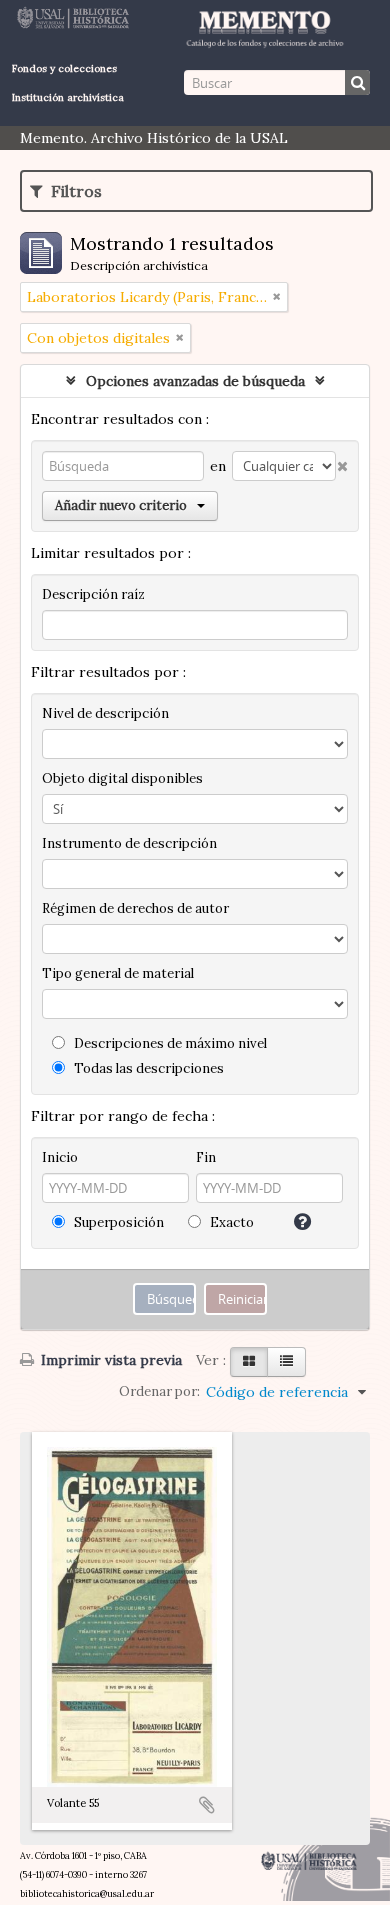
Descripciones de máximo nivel (169, 1043)
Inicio (60, 1157)
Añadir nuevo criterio (121, 505)
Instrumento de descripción (129, 843)
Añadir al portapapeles (207, 1805)
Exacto (230, 1222)
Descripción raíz (93, 594)
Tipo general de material (118, 973)
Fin (206, 1157)
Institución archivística (68, 97)
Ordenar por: (159, 1391)
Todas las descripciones (147, 1068)
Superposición (117, 1222)
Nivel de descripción (105, 713)
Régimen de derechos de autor (135, 908)
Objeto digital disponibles (122, 778)
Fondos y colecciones (64, 68)
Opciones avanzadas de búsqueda (195, 381)
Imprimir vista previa (109, 1360)
